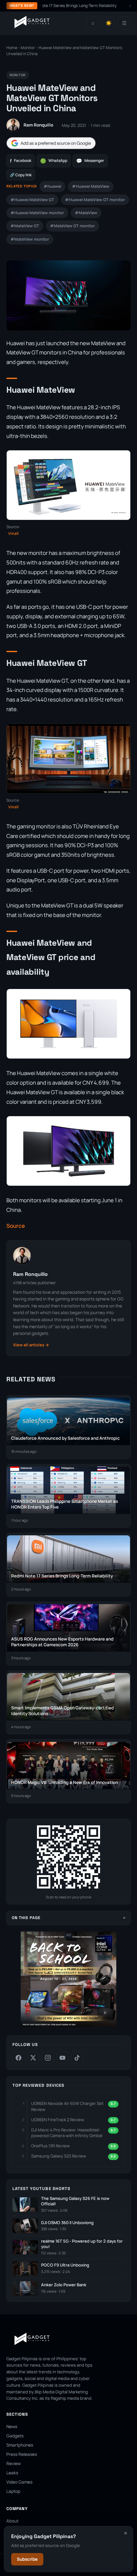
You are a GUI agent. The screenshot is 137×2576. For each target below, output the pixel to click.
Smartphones (20, 2445)
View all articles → (31, 1345)
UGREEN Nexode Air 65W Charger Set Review (67, 2106)
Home (12, 48)
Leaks (12, 2473)
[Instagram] (48, 2058)
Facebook (21, 161)
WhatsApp (54, 161)
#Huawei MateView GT (32, 200)
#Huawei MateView (91, 186)
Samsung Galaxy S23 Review (59, 2156)
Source (16, 1226)
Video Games (19, 2482)
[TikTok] (77, 2058)
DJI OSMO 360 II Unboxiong (67, 2223)
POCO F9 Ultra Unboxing (65, 2265)
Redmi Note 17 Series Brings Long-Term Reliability (47, 6)
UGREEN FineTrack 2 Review (58, 2120)
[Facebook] (18, 2058)
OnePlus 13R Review (50, 2146)
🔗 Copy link (21, 175)
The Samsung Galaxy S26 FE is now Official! (75, 2201)
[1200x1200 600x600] (68, 2026)
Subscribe (27, 2559)
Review (14, 2463)
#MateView (86, 213)
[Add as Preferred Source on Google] (51, 143)
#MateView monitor (30, 239)
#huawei (52, 186)
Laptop (13, 2491)
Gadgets (15, 2436)
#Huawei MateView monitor (37, 213)
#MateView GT (25, 226)
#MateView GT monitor (72, 226)
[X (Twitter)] (33, 2058)
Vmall (13, 533)
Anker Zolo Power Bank (64, 2285)
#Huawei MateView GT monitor (95, 200)
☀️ (109, 23)
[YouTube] (62, 2058)
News (12, 2427)
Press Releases (22, 2454)
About (12, 2521)
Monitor (28, 48)
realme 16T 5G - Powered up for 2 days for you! (82, 2244)
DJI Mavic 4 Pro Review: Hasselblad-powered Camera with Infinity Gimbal (67, 2133)
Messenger (90, 161)
